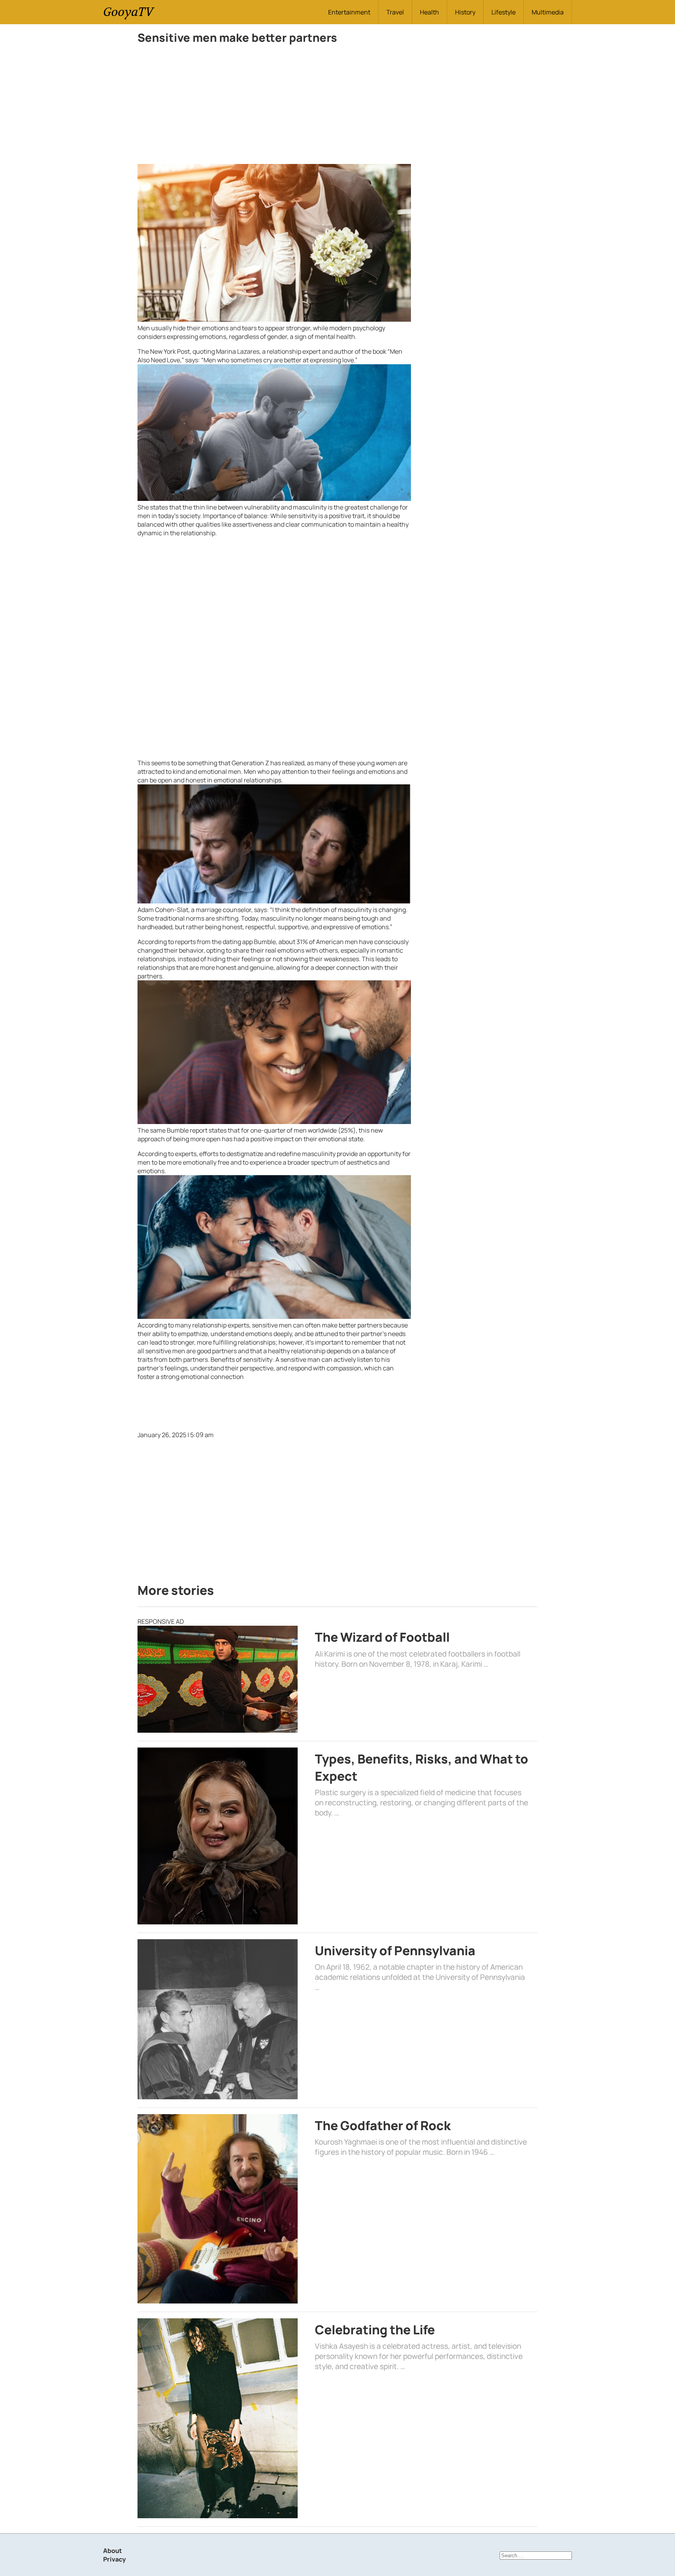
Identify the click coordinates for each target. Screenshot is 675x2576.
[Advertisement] (274, 106)
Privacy (114, 2559)
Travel (395, 12)
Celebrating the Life (375, 2330)
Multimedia (548, 12)
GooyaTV (128, 12)
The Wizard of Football (382, 1637)
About (112, 2551)
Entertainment (349, 12)
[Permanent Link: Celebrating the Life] (218, 2418)
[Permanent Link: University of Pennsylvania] (218, 2019)
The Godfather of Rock (383, 2125)
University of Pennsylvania (395, 1951)
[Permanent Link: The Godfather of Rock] (218, 2209)
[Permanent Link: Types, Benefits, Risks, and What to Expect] (218, 1836)
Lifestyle (504, 12)
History (465, 12)
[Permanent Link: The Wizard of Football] (218, 1679)
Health (429, 12)
